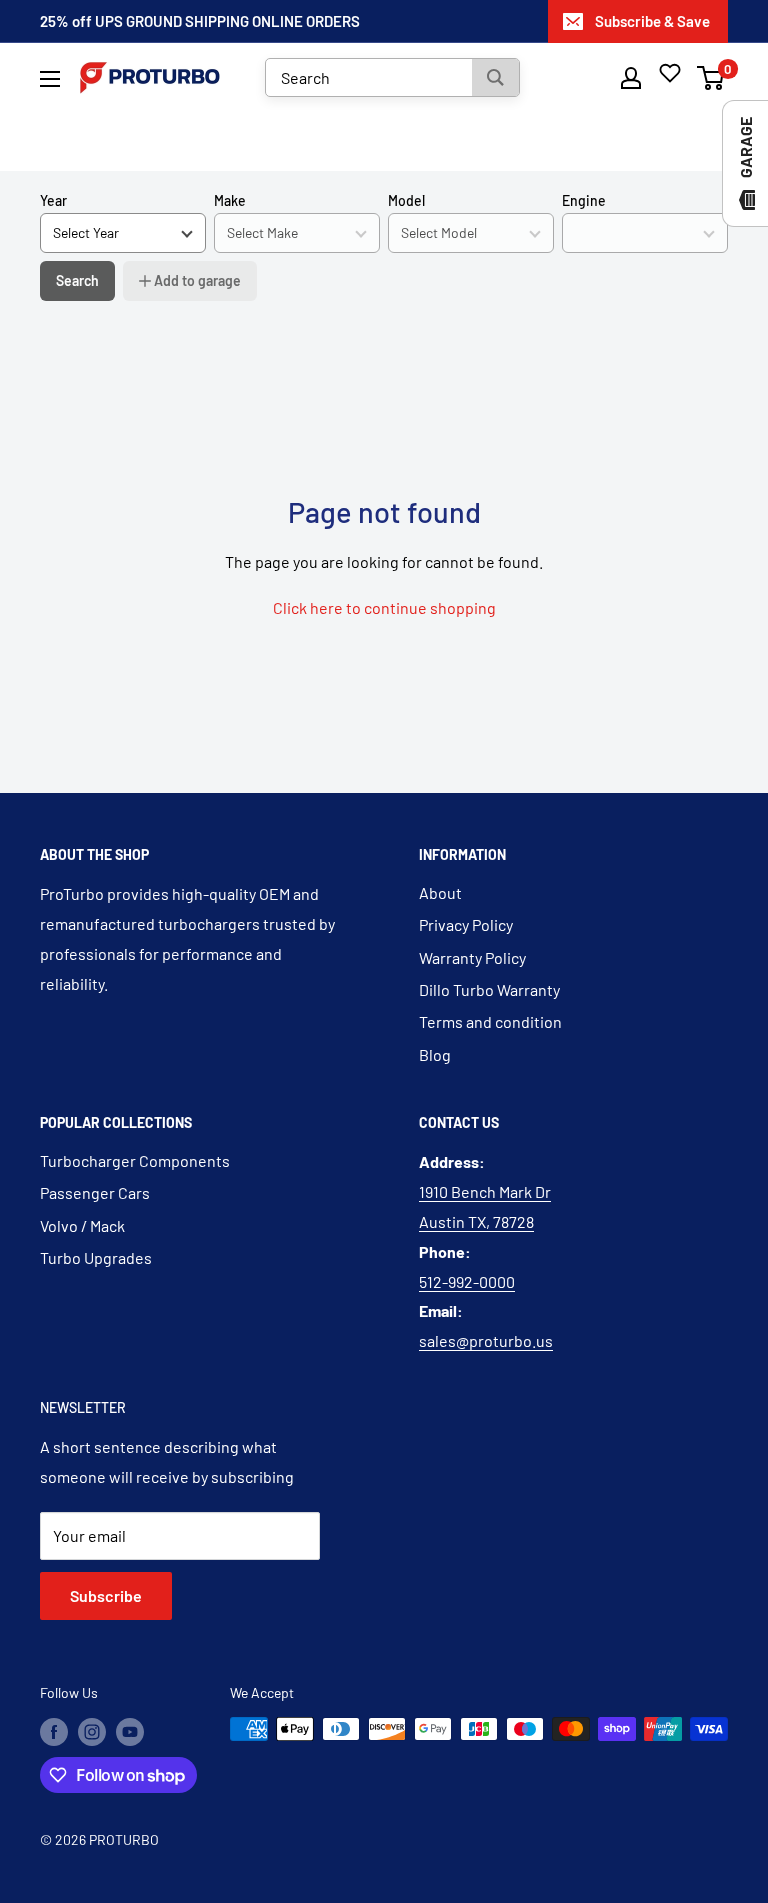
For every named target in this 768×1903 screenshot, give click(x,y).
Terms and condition (490, 1021)
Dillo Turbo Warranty (489, 989)
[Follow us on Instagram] (92, 1731)
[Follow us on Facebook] (54, 1731)
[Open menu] (50, 79)
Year (53, 200)
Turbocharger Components (135, 1160)
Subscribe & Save (652, 21)
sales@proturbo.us (486, 1340)
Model (406, 200)
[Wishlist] (670, 73)
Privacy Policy (466, 924)
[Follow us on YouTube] (130, 1731)
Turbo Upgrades (96, 1257)
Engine (584, 200)
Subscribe (106, 1595)
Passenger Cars (95, 1192)
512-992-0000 (467, 1281)
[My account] (631, 78)
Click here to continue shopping (384, 607)
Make (230, 200)
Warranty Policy (472, 957)
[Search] (495, 77)
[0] (711, 78)
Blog (435, 1054)
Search (77, 280)
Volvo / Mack (82, 1225)
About (440, 892)
